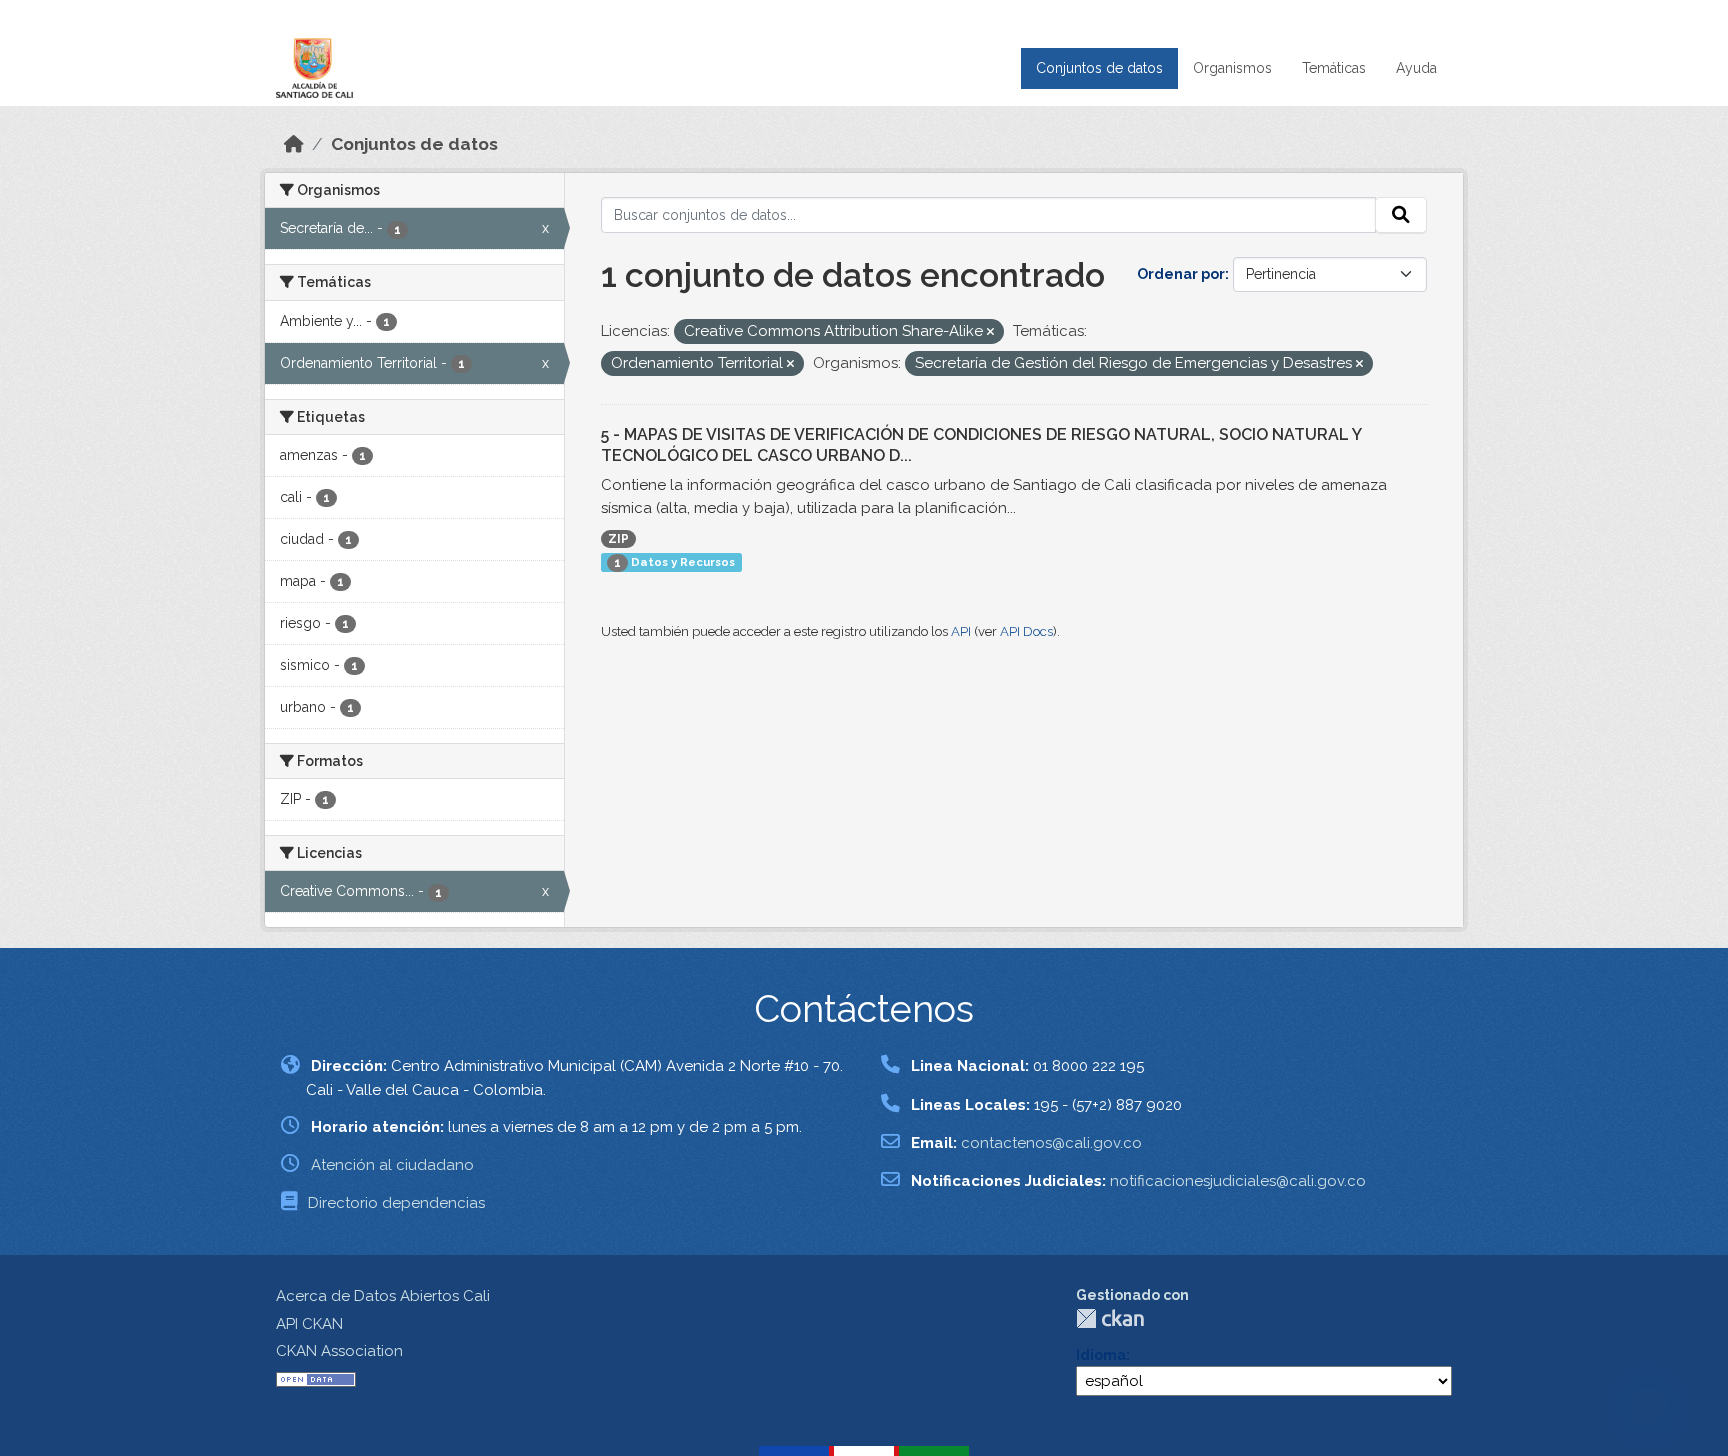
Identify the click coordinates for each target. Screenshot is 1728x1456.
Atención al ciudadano (392, 1165)
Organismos (1232, 68)
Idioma (1101, 1355)
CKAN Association (339, 1351)
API (961, 631)
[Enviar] (1401, 215)
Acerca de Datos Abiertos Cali (383, 1296)
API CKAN (309, 1324)
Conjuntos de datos (1099, 68)
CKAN (1110, 1318)
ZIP (618, 539)
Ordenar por (1181, 274)
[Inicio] (294, 144)
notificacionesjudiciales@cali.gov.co (1238, 1181)
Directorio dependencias (396, 1203)
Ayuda (1416, 68)
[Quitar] (990, 332)
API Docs (1026, 631)
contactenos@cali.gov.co (1051, 1143)
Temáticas (1334, 68)
